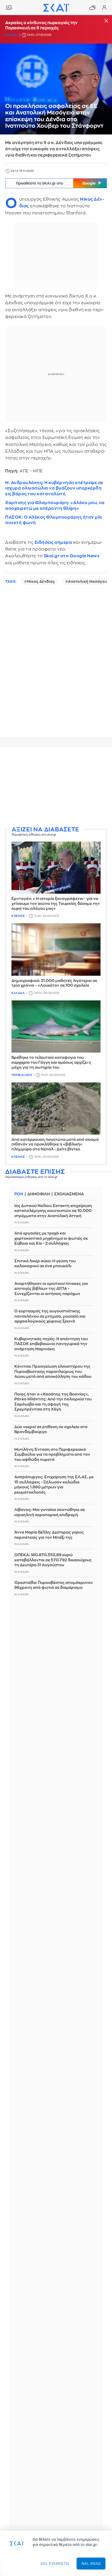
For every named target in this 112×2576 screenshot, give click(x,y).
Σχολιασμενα (69, 1194)
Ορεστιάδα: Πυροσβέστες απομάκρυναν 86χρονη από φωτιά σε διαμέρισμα (54, 1585)
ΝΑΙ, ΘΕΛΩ (91, 2563)
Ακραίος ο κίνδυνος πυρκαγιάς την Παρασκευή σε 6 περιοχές (41, 25)
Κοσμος (18, 916)
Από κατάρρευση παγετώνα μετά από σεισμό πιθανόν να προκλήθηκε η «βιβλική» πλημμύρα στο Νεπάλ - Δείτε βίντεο (55, 1145)
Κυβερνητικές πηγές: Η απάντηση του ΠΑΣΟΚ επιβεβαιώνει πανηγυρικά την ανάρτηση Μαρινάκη (51, 1344)
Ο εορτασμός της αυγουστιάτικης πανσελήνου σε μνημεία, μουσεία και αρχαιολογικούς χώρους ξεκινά (50, 1316)
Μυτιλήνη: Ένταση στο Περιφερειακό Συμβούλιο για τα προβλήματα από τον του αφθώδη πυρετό (52, 1455)
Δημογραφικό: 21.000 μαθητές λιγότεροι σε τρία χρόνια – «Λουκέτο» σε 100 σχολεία (54, 983)
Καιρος (92, 8)
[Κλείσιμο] (106, 21)
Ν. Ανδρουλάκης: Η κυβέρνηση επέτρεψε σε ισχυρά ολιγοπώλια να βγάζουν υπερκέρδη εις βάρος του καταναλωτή (54, 488)
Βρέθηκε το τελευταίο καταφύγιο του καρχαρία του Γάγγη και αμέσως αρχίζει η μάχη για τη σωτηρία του (51, 1063)
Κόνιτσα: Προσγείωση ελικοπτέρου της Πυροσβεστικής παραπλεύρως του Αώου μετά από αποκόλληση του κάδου (53, 1372)
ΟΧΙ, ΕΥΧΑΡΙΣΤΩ (55, 2563)
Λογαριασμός (104, 8)
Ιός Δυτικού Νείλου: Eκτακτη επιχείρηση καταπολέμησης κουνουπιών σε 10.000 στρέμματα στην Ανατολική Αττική (53, 1211)
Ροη (19, 1194)
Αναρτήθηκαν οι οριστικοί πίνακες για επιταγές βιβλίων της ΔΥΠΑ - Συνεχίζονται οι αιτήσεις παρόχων (51, 1289)
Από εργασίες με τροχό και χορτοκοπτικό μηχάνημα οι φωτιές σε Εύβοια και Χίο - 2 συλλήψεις (51, 1238)
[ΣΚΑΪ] (56, 8)
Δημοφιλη (39, 1194)
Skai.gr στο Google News (72, 556)
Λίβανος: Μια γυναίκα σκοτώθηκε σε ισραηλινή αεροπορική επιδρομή (50, 1512)
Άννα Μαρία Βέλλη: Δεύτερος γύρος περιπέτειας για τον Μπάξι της (49, 1535)
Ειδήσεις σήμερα (53, 542)
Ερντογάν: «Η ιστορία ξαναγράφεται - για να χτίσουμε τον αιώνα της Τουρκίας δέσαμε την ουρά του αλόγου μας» (56, 904)
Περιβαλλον (22, 1075)
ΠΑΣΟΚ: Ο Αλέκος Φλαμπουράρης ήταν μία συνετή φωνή (54, 520)
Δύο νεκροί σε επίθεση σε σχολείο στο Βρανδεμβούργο (51, 1430)
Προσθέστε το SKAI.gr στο (56, 183)
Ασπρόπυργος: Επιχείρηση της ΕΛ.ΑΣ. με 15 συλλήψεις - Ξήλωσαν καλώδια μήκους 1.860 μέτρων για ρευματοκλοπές (54, 1485)
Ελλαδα (12, 35)
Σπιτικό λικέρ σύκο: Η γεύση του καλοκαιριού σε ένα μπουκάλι (45, 1264)
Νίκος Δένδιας (41, 581)
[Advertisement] (56, 787)
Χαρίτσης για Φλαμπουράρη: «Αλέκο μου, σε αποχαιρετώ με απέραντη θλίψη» (55, 505)
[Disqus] (56, 666)
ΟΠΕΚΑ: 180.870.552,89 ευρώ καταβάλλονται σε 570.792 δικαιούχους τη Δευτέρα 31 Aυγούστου (53, 1560)
